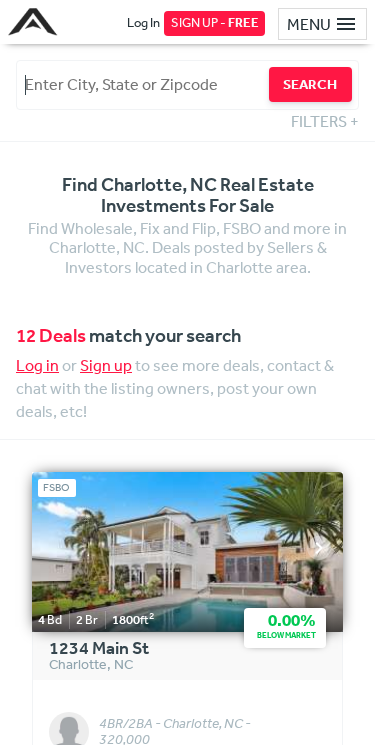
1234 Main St (99, 649)
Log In (143, 22)
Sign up (106, 365)
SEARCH (310, 84)
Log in (37, 365)
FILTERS (325, 121)
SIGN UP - (215, 22)
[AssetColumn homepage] (35, 22)
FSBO (56, 487)
